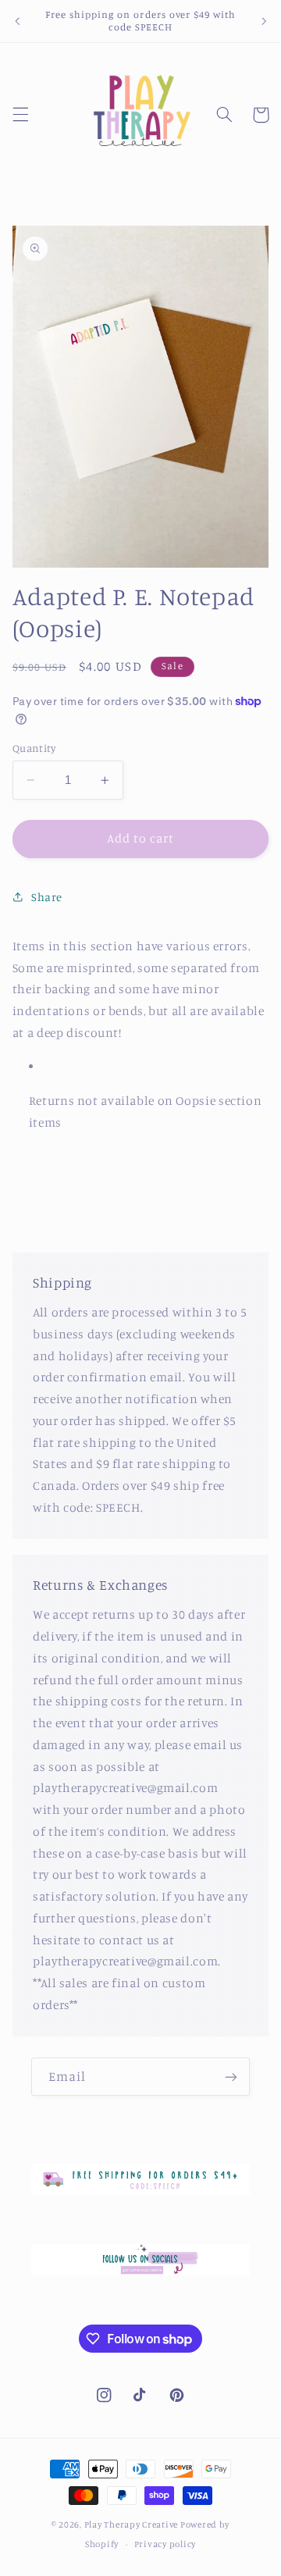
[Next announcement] (264, 21)
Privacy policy (165, 2544)
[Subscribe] (231, 2077)
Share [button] (47, 897)
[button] (20, 115)
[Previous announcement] (17, 21)
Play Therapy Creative (131, 2524)
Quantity (34, 748)
